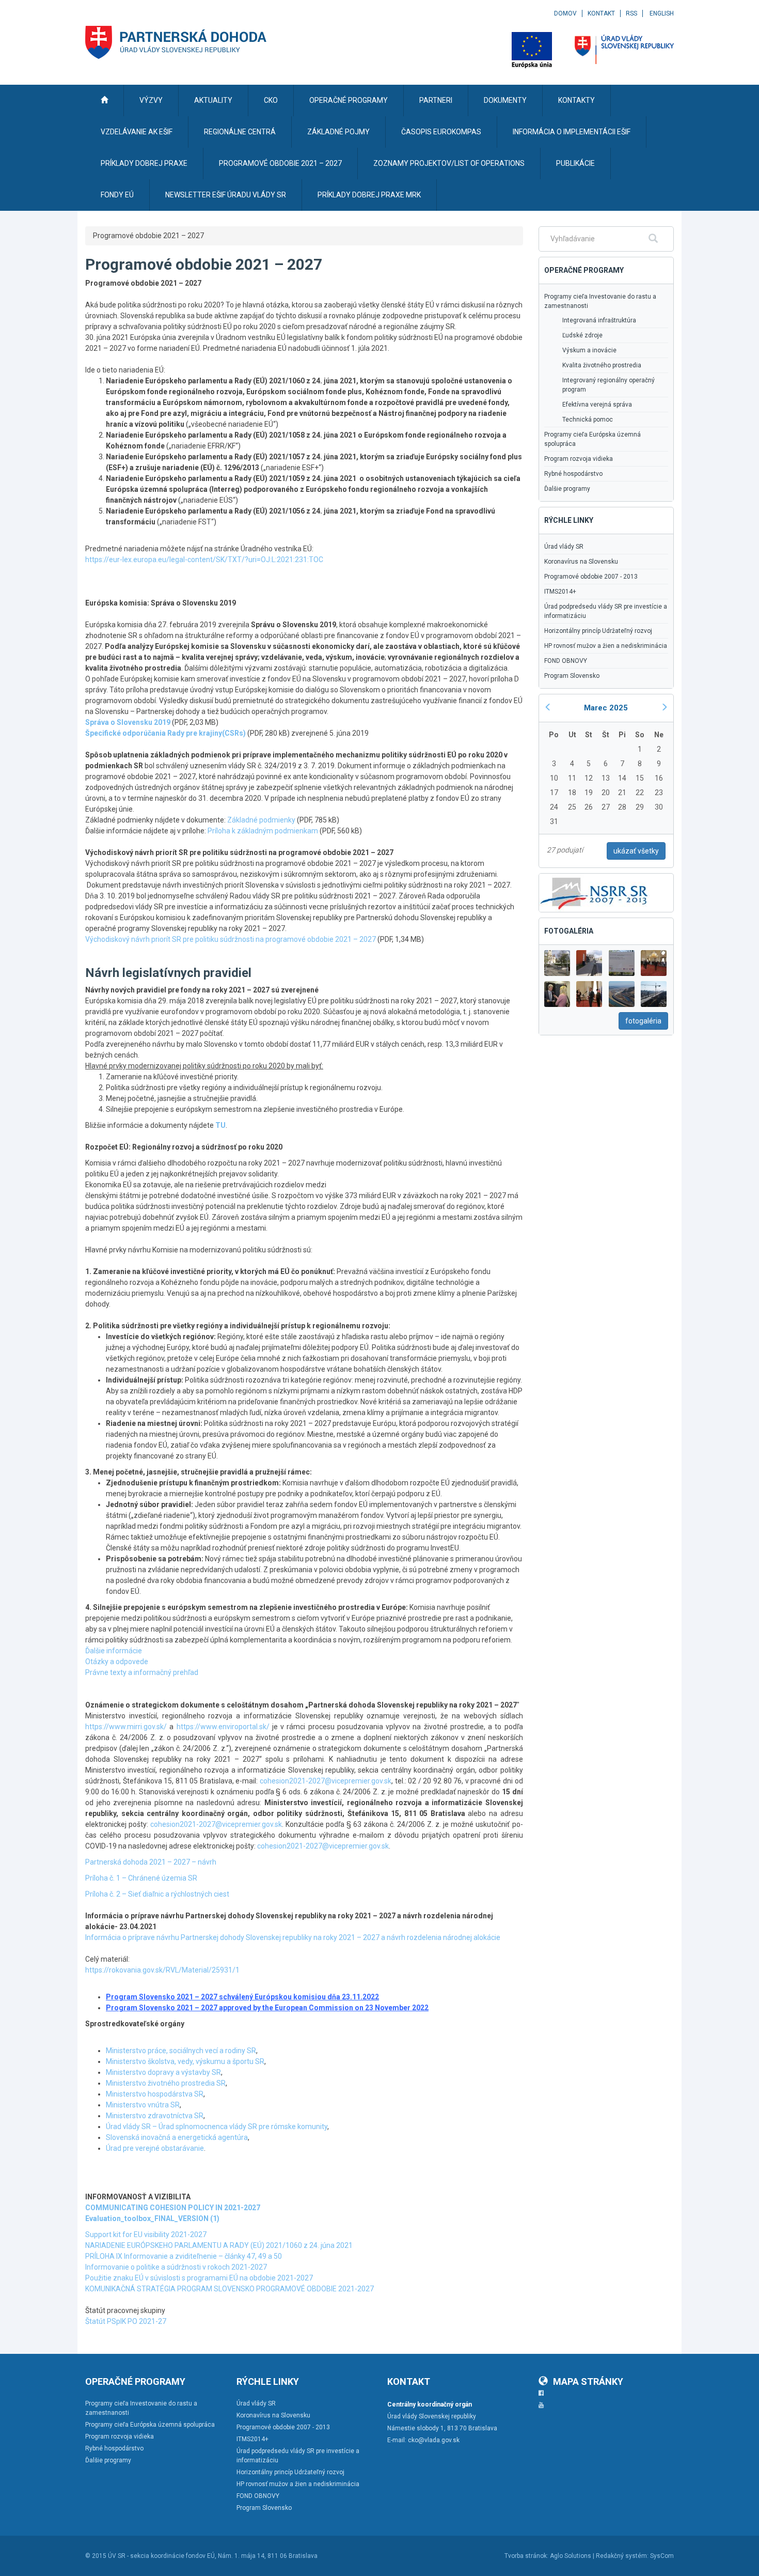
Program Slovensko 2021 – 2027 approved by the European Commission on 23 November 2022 (267, 2008)
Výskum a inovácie (589, 350)
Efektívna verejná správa (597, 405)
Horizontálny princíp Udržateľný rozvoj (598, 631)
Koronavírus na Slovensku (581, 562)
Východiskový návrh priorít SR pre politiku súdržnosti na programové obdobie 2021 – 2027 (231, 939)
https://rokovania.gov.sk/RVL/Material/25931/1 (162, 1970)
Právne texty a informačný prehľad (142, 1672)
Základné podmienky (261, 820)
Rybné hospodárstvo (573, 474)
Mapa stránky (588, 2381)
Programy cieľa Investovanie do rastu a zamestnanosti (600, 301)
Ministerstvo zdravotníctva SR (155, 2116)
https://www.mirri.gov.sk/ (126, 1727)
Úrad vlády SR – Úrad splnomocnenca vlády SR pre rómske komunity (217, 2127)
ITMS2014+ (560, 592)
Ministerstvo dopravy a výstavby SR (163, 2072)
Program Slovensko (572, 676)
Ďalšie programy (567, 489)
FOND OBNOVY (566, 661)
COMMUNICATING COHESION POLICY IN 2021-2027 (173, 2208)
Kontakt (601, 13)
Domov (565, 13)
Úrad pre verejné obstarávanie (155, 2148)
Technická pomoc (588, 420)
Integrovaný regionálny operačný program (608, 385)
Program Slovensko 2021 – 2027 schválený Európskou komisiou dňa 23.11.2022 (242, 1997)
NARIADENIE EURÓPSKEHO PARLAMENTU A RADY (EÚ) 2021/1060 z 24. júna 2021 (219, 2245)
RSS (631, 13)
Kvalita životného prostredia (602, 365)
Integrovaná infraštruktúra (599, 320)
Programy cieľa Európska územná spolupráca (592, 439)
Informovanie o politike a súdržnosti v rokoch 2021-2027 (176, 2267)
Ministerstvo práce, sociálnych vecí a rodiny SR (181, 2051)
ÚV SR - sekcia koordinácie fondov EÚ (161, 2556)
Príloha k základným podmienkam (263, 831)
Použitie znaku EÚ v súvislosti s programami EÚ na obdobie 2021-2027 (199, 2278)
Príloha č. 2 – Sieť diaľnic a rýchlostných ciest (157, 1894)
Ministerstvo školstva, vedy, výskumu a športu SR (185, 2061)
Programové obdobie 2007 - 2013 (591, 577)
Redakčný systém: (622, 2556)
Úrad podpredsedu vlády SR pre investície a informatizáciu (606, 611)
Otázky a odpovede (117, 1662)
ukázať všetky (636, 851)
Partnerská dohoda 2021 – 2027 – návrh (151, 1862)
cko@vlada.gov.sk (434, 2440)
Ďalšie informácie (114, 1651)
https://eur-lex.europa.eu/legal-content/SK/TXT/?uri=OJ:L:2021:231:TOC (204, 560)
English (662, 13)
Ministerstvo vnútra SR (143, 2105)
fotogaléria (643, 1021)
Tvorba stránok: (526, 2556)
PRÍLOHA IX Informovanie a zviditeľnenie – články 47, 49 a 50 (184, 2256)
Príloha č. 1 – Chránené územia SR (141, 1878)
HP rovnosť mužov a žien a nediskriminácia (606, 646)
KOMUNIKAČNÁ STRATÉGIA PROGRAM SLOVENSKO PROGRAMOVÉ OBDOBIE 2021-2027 (230, 2289)
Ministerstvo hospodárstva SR (155, 2094)
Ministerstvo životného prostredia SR (166, 2083)
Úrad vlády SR (564, 547)
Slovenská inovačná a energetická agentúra (177, 2137)
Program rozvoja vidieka (579, 459)
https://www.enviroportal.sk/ (223, 1727)
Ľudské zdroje (582, 335)
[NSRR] (594, 892)
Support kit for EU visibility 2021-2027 (146, 2234)
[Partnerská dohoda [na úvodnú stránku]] (176, 42)
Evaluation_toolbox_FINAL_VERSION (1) (152, 2218)
